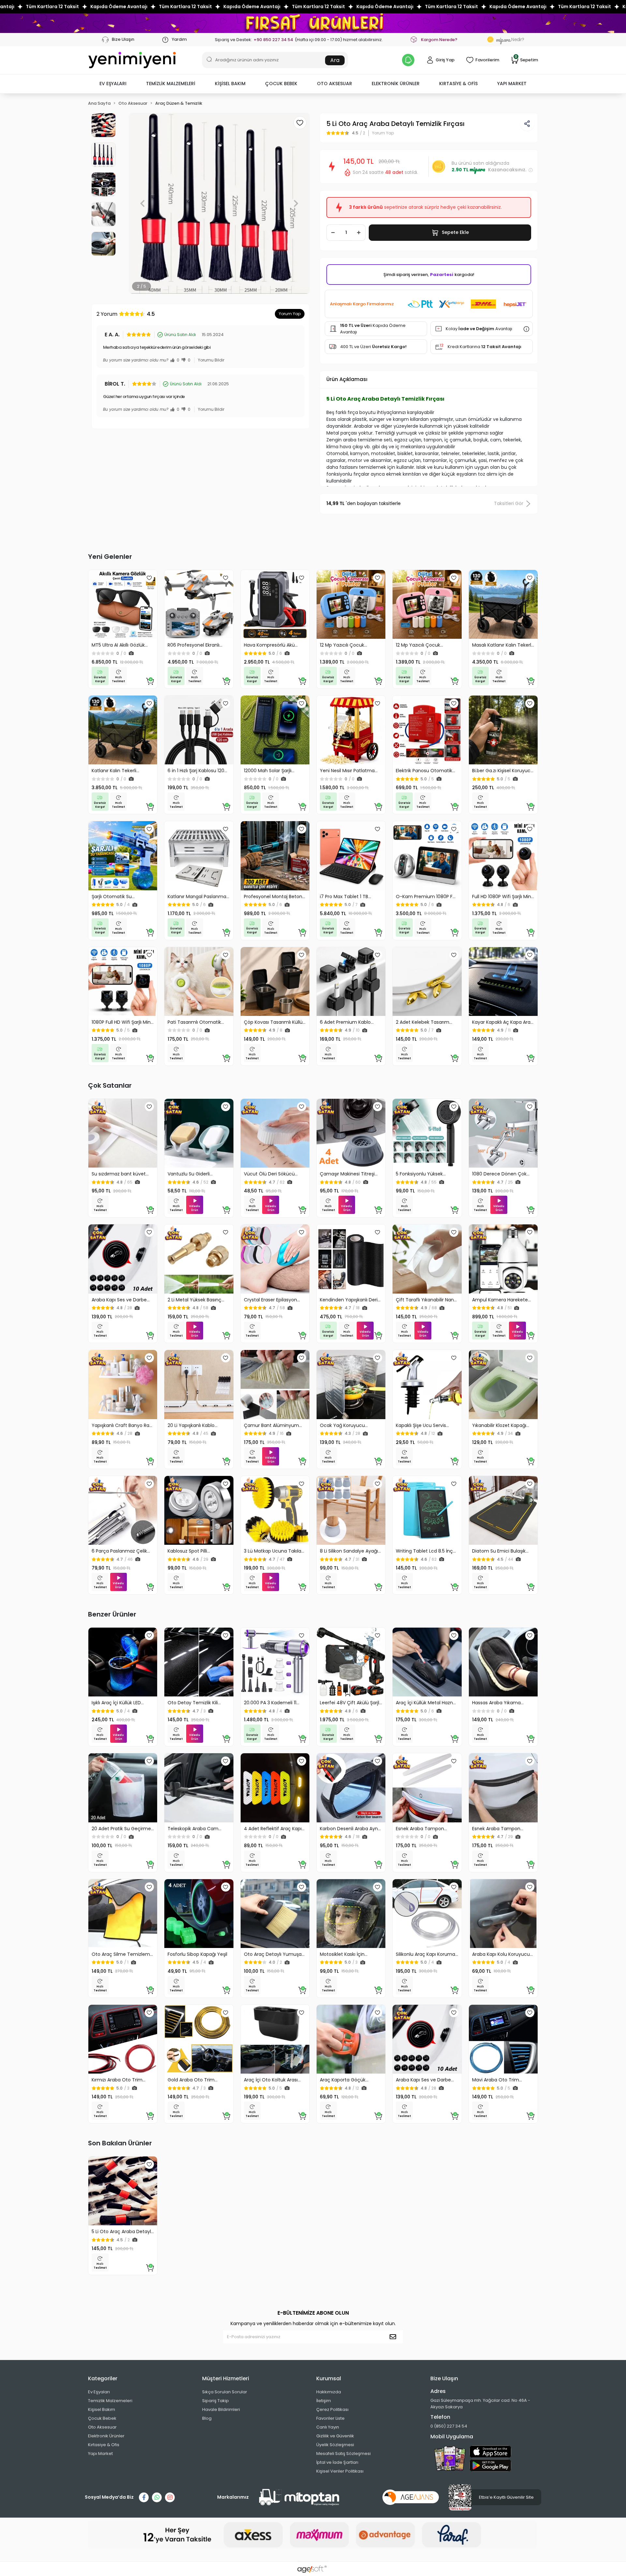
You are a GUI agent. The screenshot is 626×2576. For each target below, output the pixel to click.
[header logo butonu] (132, 60)
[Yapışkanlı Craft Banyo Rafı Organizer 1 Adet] (123, 1384)
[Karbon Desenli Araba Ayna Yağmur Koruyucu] (351, 1788)
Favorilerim (487, 60)
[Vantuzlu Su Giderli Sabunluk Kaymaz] (199, 1133)
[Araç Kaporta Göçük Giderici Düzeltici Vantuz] (351, 2039)
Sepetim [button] (526, 60)
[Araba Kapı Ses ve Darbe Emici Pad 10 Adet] (123, 1259)
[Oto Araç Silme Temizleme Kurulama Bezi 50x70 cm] (123, 1914)
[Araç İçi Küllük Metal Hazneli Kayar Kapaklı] (427, 1662)
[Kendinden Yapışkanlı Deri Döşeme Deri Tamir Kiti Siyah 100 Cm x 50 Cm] (351, 1259)
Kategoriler (103, 2378)
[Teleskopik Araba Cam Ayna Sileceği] (199, 1788)
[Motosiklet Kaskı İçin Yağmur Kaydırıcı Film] (351, 1914)
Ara (335, 60)
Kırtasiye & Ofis (104, 2445)
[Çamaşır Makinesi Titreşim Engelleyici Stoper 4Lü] (351, 1133)
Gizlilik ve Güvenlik (335, 2436)
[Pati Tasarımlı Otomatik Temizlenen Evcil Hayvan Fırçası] (199, 981)
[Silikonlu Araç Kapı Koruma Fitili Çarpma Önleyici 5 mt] (427, 1914)
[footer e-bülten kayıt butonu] (394, 2337)
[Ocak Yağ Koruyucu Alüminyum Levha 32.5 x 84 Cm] (351, 1384)
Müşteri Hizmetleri (226, 2378)
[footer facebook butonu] (144, 2497)
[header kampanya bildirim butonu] (408, 60)
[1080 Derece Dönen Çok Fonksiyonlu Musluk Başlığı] (503, 1133)
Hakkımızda (329, 2392)
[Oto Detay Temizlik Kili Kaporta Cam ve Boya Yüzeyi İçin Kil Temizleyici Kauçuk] (199, 1662)
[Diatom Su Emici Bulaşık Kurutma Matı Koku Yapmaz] (503, 1510)
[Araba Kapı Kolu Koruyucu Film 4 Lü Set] (503, 1914)
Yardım (179, 39)
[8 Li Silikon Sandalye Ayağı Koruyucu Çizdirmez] (351, 1510)
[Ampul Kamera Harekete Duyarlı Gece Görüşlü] (503, 1259)
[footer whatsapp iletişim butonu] (157, 2497)
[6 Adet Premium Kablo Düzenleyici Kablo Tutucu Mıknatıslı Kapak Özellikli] (351, 981)
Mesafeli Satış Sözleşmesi (343, 2453)
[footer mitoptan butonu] (299, 2497)
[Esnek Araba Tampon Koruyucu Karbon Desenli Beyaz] (427, 1788)
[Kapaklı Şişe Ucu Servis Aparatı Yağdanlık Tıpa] (427, 1384)
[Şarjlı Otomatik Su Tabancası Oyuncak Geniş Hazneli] (123, 856)
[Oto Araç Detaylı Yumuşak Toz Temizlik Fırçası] (275, 1914)
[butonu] (313, 23)
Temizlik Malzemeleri (110, 2401)
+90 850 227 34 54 (273, 40)
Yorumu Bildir (211, 360)
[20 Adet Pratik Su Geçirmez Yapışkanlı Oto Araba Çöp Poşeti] (123, 1788)
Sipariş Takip (216, 2401)
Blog (207, 2418)
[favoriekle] (149, 578)
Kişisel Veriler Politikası (340, 2471)
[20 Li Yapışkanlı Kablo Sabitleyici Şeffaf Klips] (199, 1384)
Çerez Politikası (332, 2409)
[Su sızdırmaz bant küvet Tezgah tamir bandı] (123, 1133)
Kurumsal (329, 2378)
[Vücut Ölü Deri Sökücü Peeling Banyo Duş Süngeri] (275, 1133)
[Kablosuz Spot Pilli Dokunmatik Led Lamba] (199, 1510)
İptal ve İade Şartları (337, 2462)
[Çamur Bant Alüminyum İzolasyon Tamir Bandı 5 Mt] (275, 1384)
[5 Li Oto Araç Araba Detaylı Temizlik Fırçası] (123, 2191)
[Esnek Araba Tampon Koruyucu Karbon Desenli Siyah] (503, 1788)
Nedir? (510, 39)
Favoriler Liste (330, 2418)
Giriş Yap (445, 60)
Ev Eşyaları (99, 2392)
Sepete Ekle (455, 232)
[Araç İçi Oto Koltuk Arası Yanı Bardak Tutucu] (275, 2039)
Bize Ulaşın (123, 39)
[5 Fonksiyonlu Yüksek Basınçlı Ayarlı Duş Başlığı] (427, 1133)
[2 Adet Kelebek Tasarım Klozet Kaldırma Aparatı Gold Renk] (427, 981)
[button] (113, 84)
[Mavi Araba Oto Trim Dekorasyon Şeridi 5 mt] (503, 2039)
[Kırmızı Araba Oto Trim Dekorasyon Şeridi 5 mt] (123, 2039)
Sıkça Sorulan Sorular (225, 2392)
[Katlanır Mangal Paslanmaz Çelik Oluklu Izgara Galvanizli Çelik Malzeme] (199, 856)
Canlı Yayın (328, 2427)
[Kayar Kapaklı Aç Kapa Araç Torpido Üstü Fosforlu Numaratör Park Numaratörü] (503, 981)
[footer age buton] (411, 2497)
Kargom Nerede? (439, 40)
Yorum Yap (290, 314)
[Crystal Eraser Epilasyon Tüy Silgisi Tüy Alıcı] (275, 1259)
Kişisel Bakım (102, 2409)
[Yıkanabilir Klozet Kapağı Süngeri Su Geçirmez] (503, 1384)
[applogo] (490, 2452)
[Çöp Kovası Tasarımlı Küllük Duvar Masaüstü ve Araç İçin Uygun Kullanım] (275, 981)
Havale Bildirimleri (221, 2409)
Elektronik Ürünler (106, 2436)
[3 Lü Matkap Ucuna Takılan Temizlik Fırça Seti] (275, 1510)
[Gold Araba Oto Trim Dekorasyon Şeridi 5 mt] (199, 2039)
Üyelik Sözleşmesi (335, 2445)
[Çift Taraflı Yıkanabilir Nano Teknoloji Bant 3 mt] (427, 1259)
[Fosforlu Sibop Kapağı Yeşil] (199, 1914)
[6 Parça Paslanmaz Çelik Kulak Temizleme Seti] (123, 1510)
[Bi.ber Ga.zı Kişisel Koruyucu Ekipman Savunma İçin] (503, 730)
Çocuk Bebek (102, 2418)
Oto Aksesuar (102, 2427)
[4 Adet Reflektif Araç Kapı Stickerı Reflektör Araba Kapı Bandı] (275, 1788)
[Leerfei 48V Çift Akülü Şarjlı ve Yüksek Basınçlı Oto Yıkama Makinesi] (351, 1662)
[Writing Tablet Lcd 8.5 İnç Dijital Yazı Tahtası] (427, 1510)
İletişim (324, 2401)
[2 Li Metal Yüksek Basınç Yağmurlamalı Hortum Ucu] (199, 1259)
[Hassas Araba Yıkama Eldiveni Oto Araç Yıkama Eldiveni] (503, 1662)
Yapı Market (100, 2453)
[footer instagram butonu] (170, 2497)
